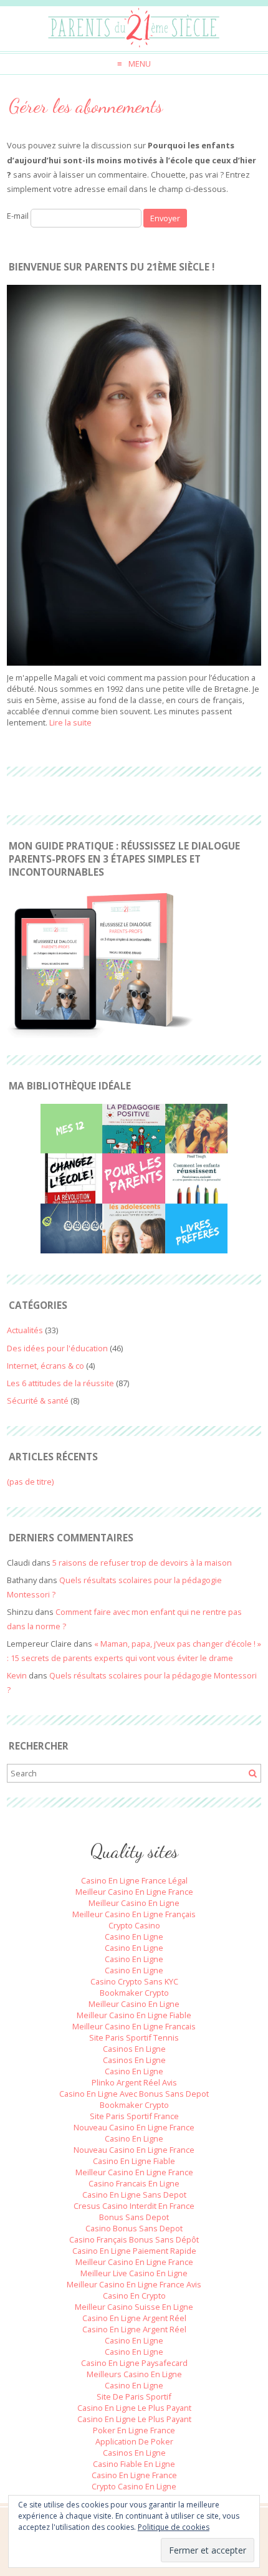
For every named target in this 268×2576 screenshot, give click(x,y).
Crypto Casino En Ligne (134, 2486)
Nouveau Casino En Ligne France (134, 2127)
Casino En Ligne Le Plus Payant (134, 2408)
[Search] (252, 1774)
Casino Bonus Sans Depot (134, 2228)
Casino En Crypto (134, 2296)
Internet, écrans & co (45, 1366)
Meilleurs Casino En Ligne (134, 2374)
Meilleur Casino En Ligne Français (134, 1914)
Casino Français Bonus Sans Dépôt (134, 2239)
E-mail (18, 216)
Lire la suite (70, 722)
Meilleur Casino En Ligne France (134, 1892)
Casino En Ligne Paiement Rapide (134, 2251)
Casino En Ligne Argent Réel (134, 2318)
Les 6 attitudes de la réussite (60, 1383)
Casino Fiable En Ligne (134, 2464)
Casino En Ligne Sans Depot (134, 2195)
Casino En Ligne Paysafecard (134, 2363)
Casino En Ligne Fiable (134, 2161)
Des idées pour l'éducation (57, 1348)
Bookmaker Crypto (134, 1993)
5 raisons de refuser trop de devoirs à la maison (142, 1563)
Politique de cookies (174, 2527)
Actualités (25, 1330)
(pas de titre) (30, 1482)
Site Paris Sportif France (134, 2116)
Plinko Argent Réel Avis (134, 2082)
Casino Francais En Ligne (134, 2183)
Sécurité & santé (38, 1401)
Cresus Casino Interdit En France (134, 2206)
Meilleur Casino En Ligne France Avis (134, 2284)
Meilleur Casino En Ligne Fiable (134, 2015)
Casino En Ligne (134, 1937)
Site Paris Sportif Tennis (134, 2037)
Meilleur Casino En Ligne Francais (134, 2026)
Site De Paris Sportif (134, 2396)
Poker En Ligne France (134, 2430)
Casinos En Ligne (134, 2049)
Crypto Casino (134, 1925)
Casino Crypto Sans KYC (134, 1981)
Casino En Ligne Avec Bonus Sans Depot (134, 2094)
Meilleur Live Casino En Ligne (134, 2273)
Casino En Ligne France (134, 2475)
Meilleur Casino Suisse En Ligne (134, 2307)
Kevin (17, 1675)
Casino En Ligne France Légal (134, 1880)
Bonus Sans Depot (134, 2217)
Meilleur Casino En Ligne (134, 1903)
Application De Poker (134, 2441)
